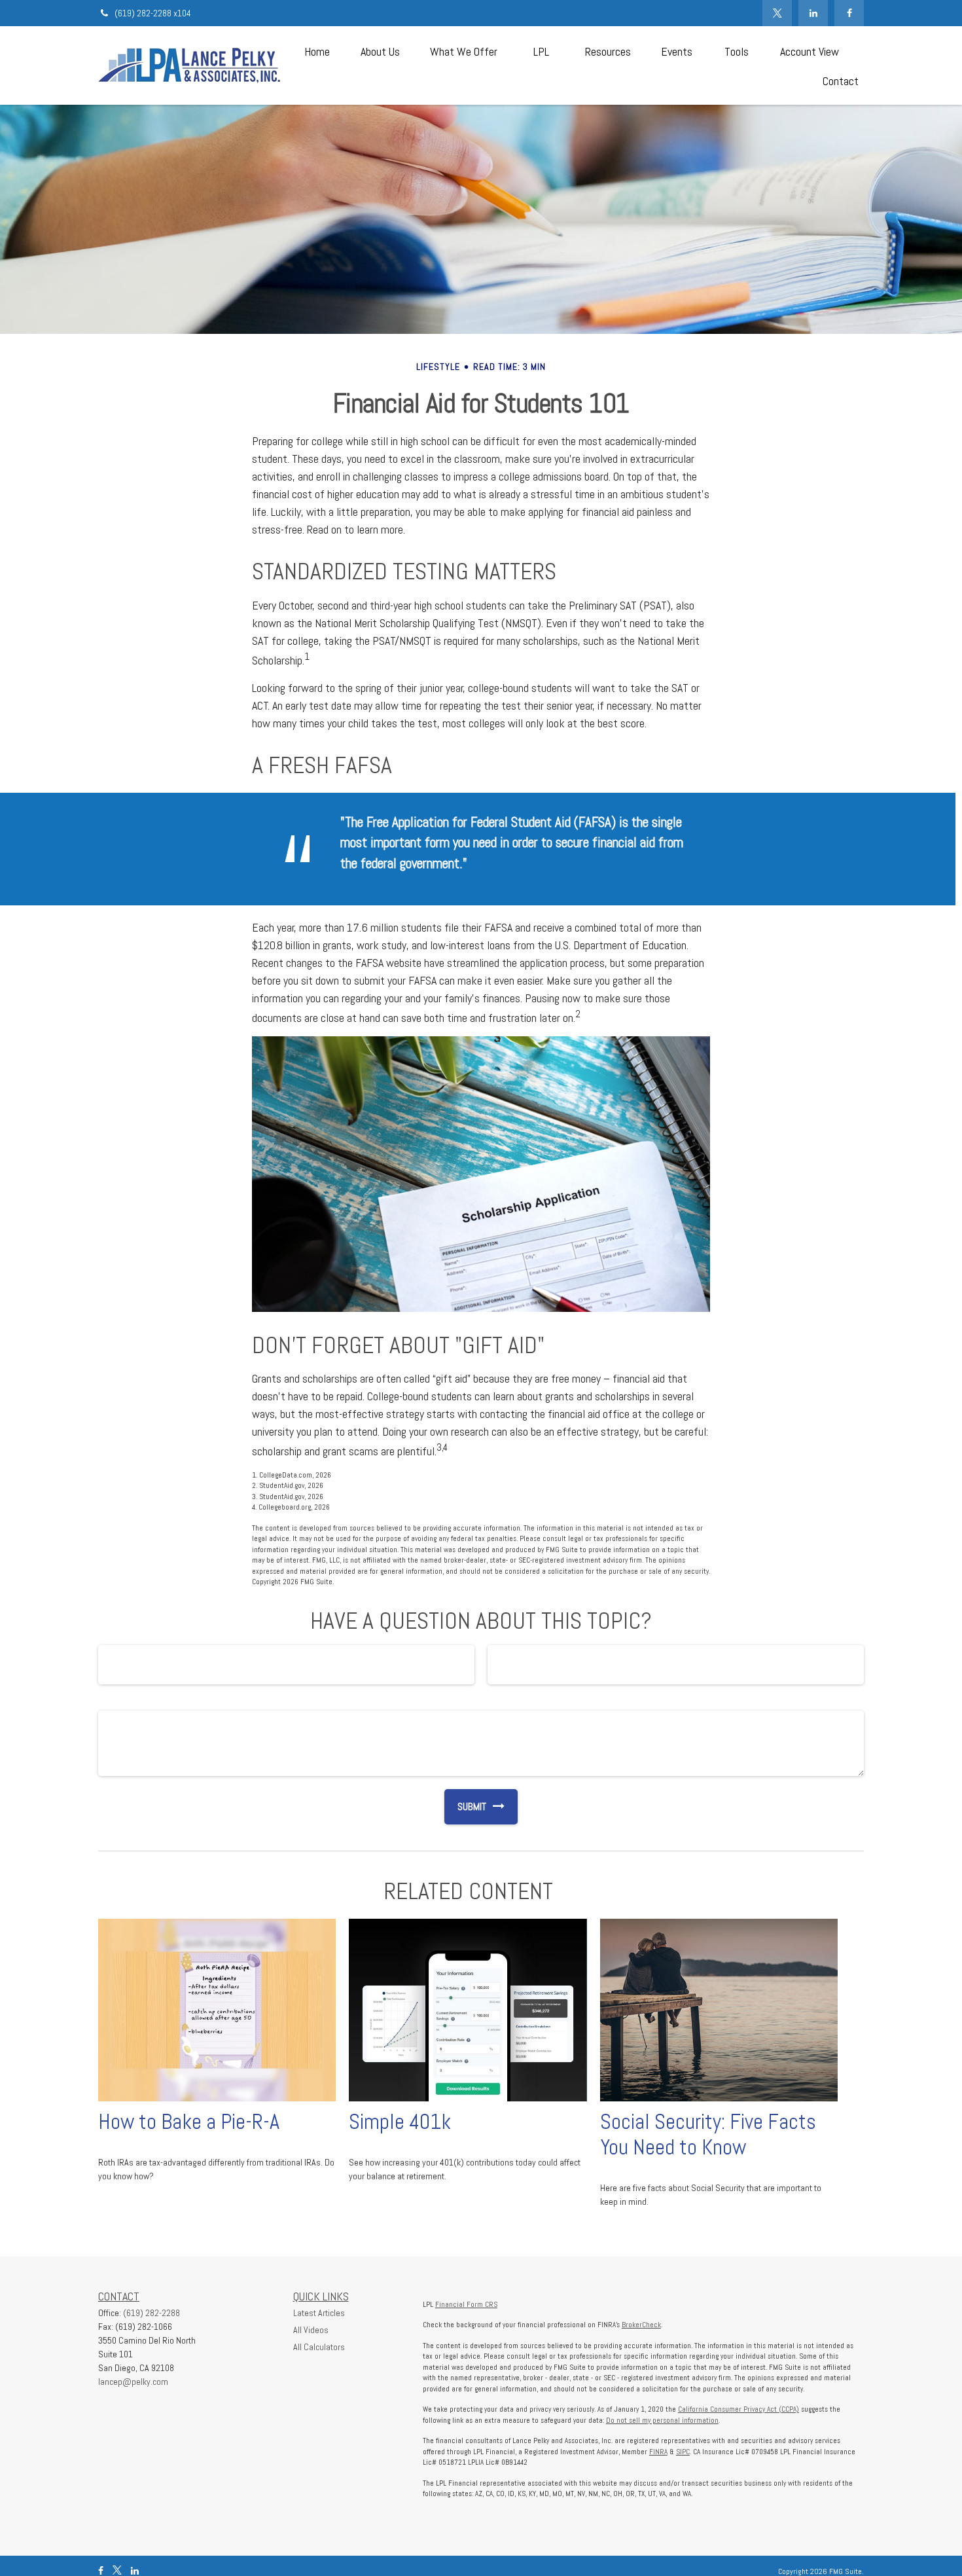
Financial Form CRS (466, 2304)
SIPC (683, 2452)
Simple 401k (400, 2122)
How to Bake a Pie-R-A (189, 2122)
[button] (317, 51)
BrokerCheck (641, 2325)
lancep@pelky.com (133, 2382)
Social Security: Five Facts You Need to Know (708, 2134)
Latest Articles (319, 2313)
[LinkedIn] (813, 13)
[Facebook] (849, 13)
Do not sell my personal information (662, 2420)
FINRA (658, 2452)
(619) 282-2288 (151, 2313)
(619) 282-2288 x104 (153, 13)
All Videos (311, 2330)
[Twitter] (777, 13)
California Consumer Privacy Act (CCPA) (739, 2409)
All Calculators (319, 2347)
